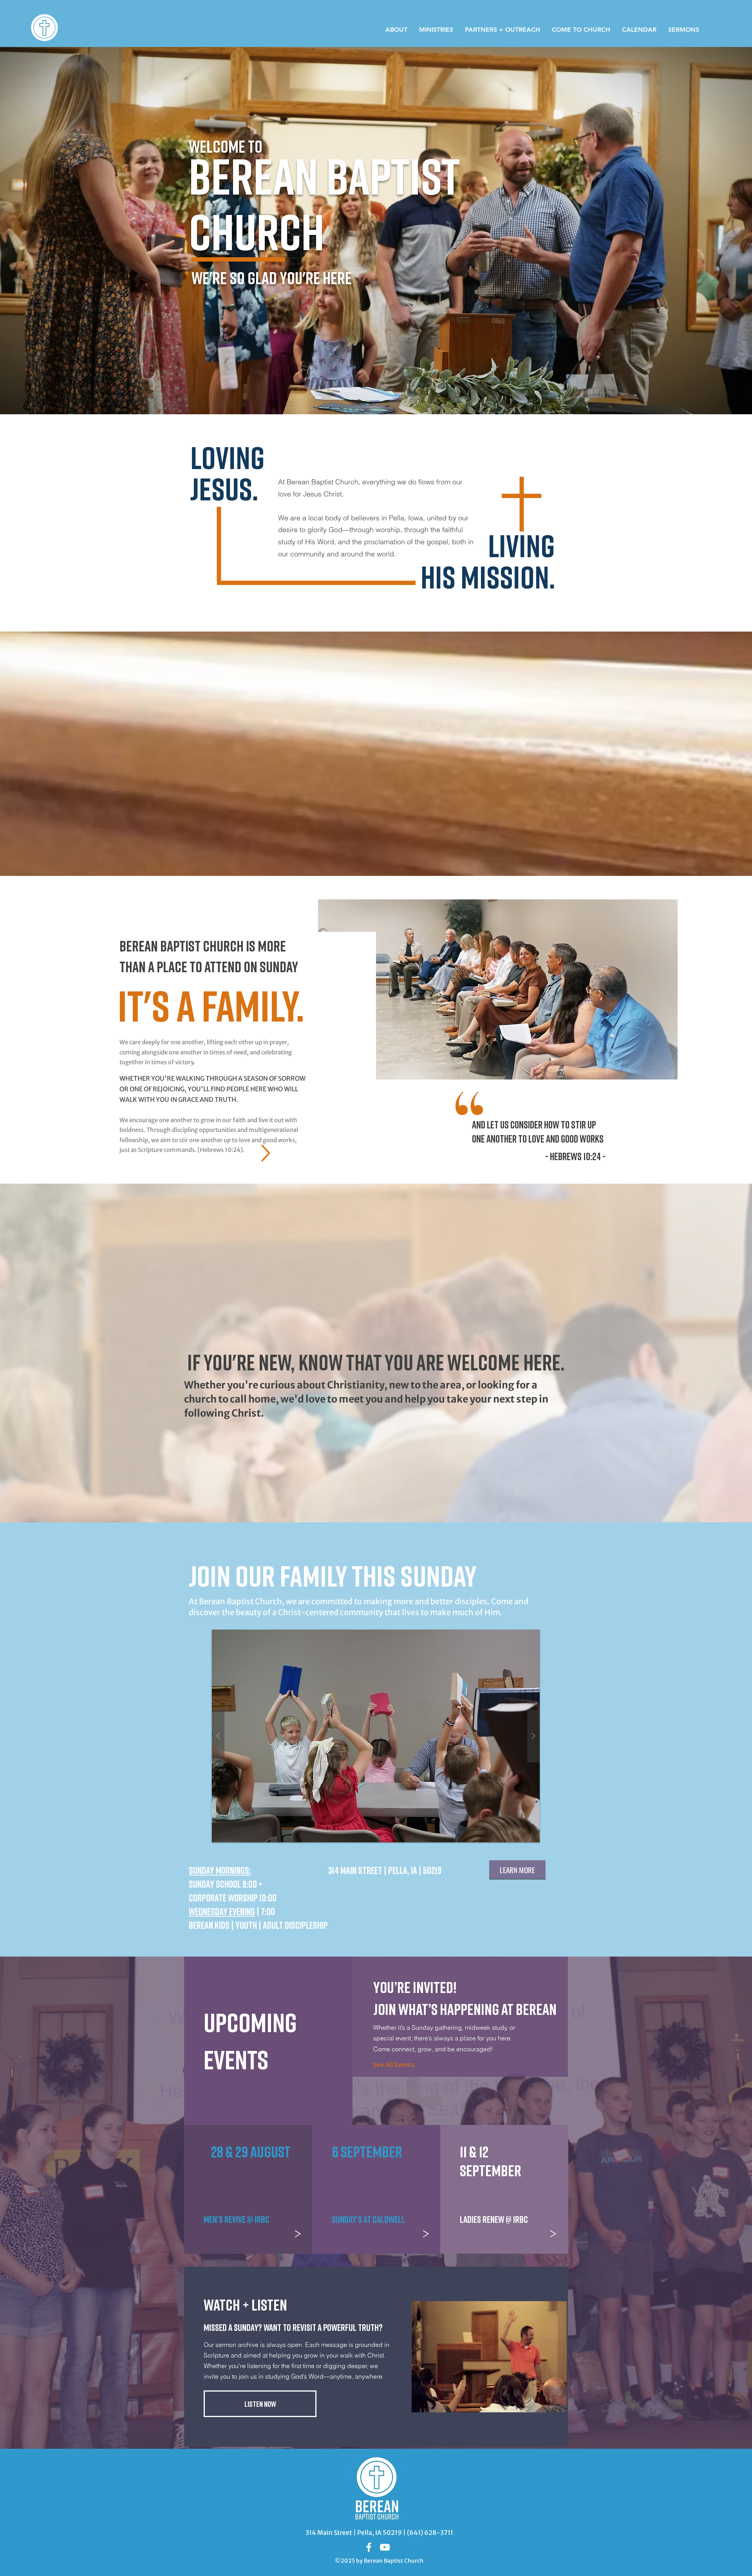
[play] (519, 1636)
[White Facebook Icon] (369, 2547)
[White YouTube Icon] (385, 2547)
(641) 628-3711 (430, 2533)
